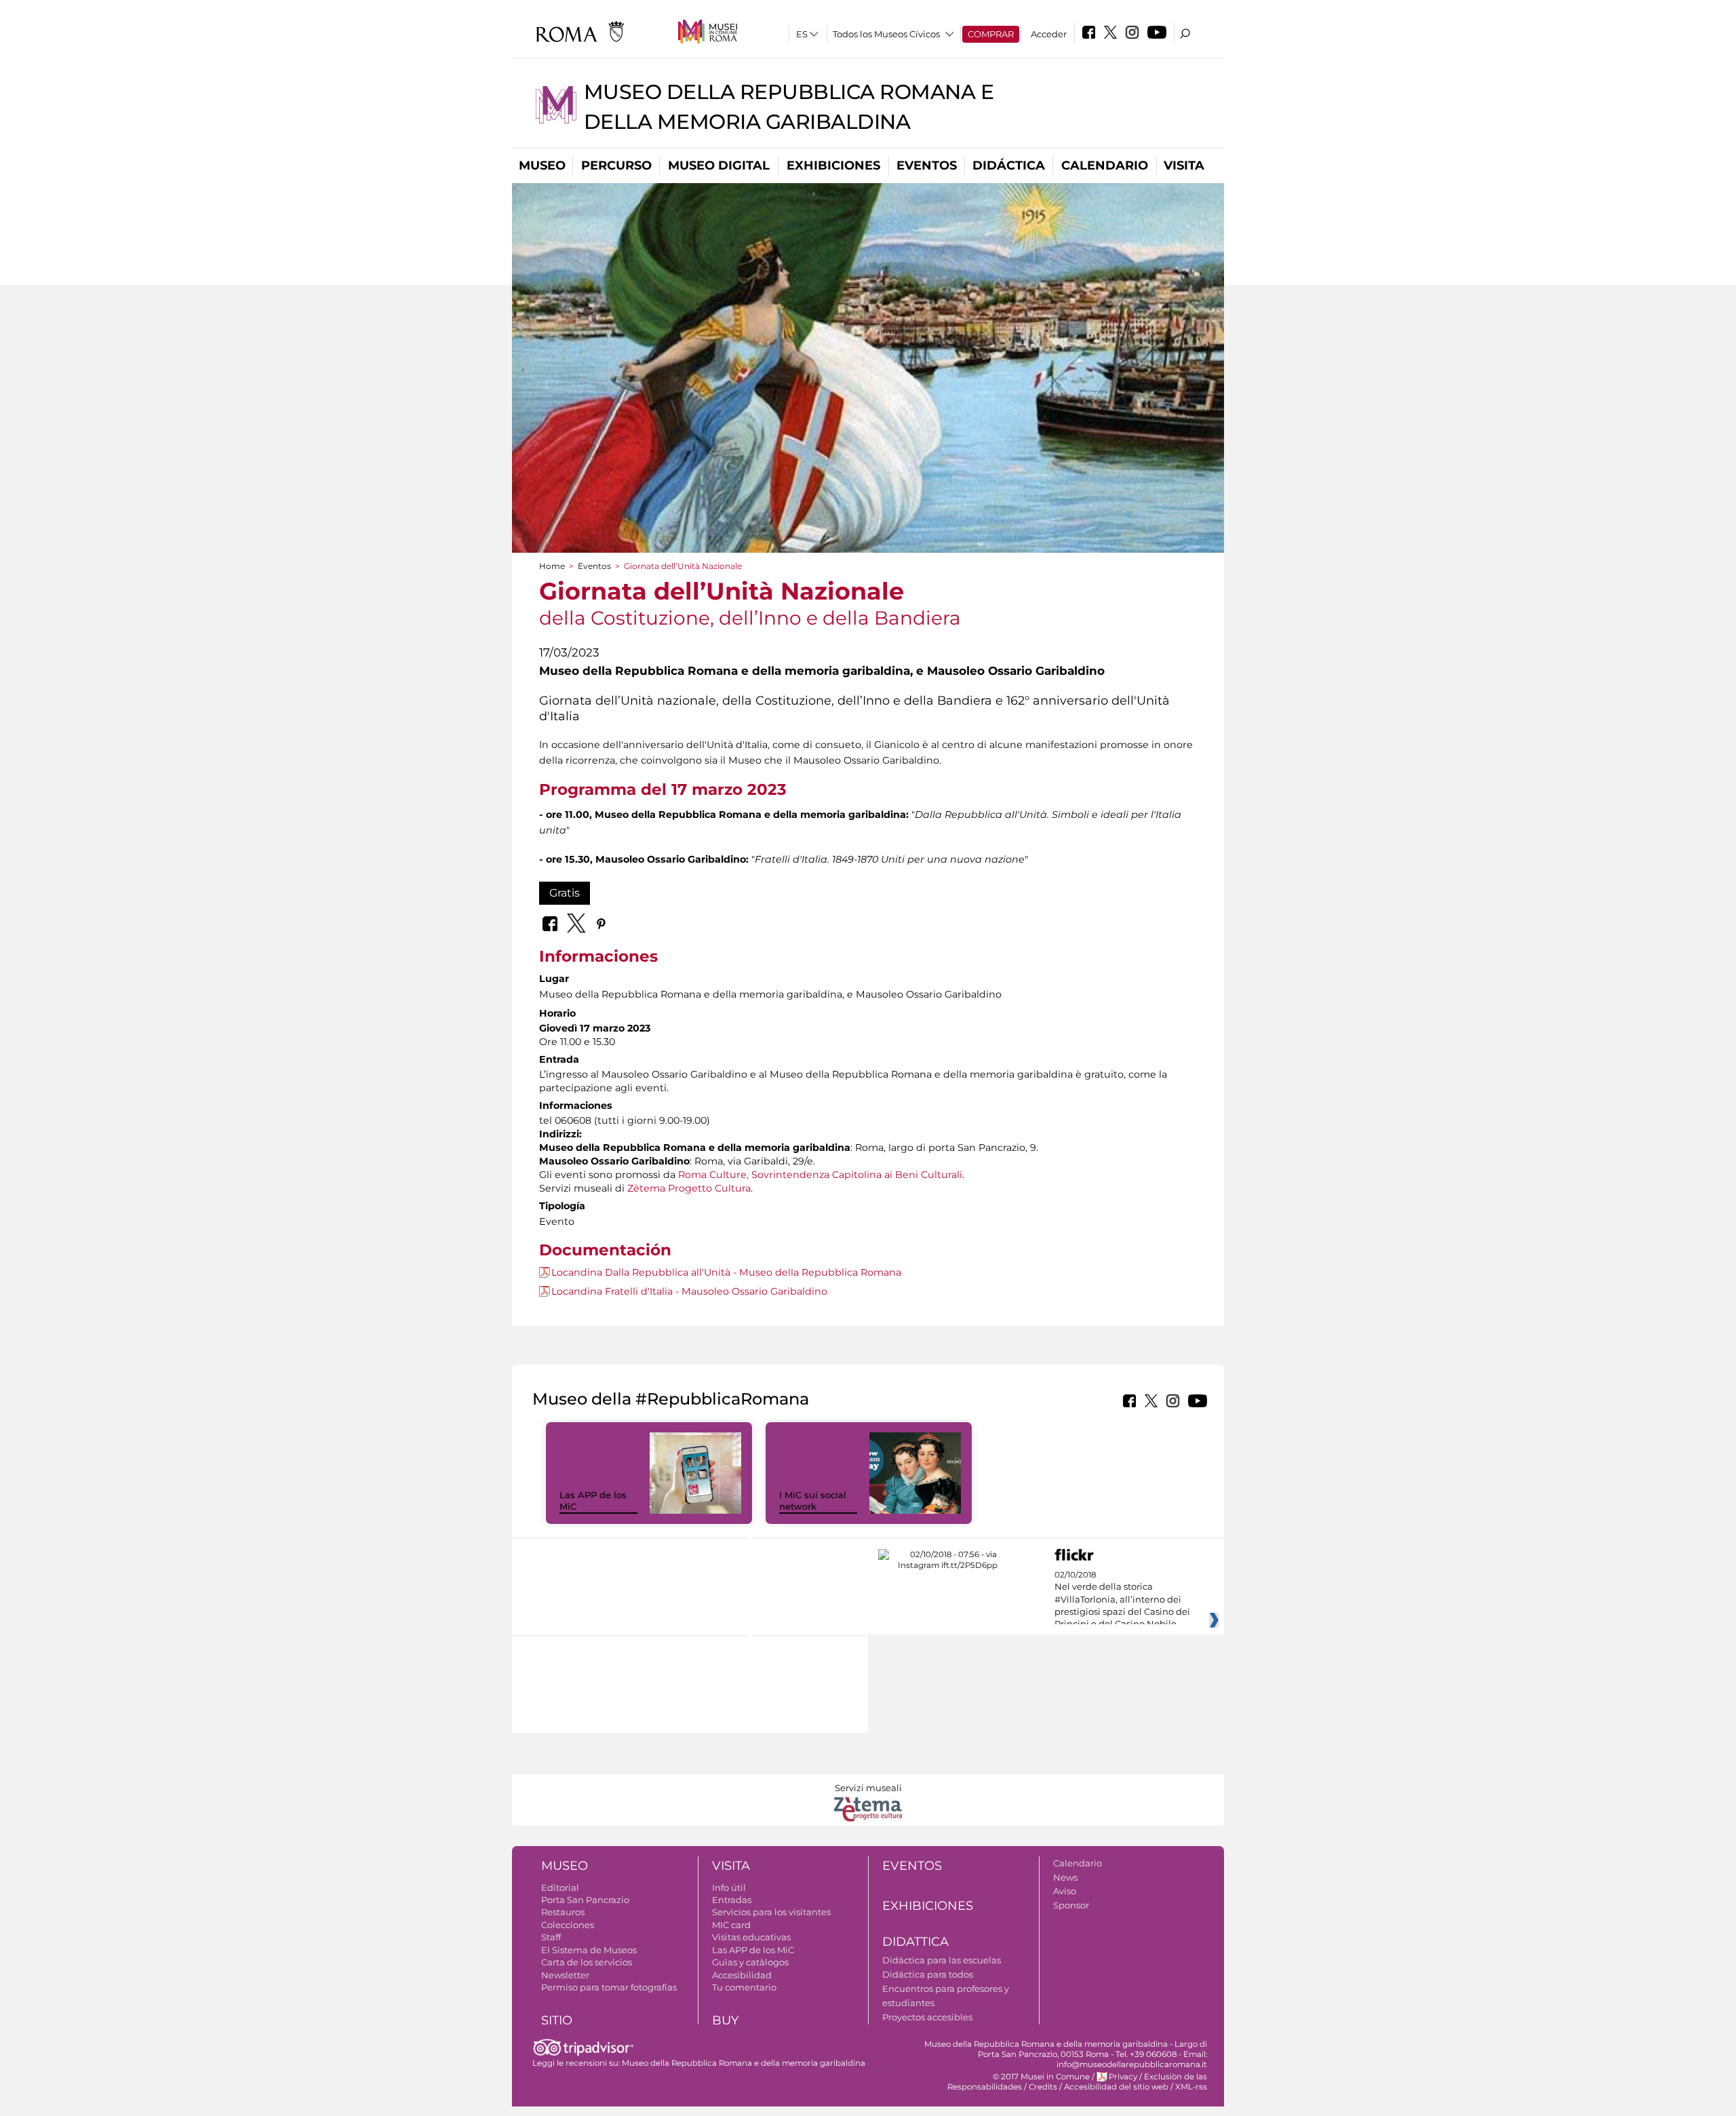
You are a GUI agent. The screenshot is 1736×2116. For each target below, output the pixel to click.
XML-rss (1191, 2087)
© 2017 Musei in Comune (1041, 2077)
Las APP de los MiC (753, 1950)
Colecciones (568, 1925)
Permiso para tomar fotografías (609, 1987)
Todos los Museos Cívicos (886, 34)
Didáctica (1009, 165)
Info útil (729, 1887)
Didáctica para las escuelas (942, 1960)
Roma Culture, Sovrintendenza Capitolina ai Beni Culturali (820, 1175)
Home (552, 566)
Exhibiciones (833, 165)
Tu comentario (744, 1987)
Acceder (1049, 34)
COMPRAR (991, 34)
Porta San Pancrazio (585, 1900)
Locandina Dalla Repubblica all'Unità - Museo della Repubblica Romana (726, 1272)
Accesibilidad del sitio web (1116, 2087)
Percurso (616, 165)
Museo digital (719, 165)
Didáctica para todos (928, 1974)
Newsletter (565, 1975)
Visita (1184, 165)
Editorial (560, 1887)
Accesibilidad (742, 1975)
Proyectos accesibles (927, 2017)
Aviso (1065, 1891)
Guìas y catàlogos (750, 1962)
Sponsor (1071, 1905)
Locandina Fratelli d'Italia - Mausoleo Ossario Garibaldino (689, 1291)
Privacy (1123, 2077)
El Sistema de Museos (589, 1950)
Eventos (927, 165)
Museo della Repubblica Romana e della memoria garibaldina (744, 2063)
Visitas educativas (751, 1937)
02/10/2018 (1122, 1600)
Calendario (1105, 165)
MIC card (731, 1925)
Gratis (565, 893)
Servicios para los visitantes (771, 1912)
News (1065, 1877)
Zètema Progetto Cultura (689, 1188)
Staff (551, 1937)
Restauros (563, 1912)
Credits (1043, 2087)
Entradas (732, 1900)
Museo (542, 165)
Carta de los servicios (587, 1962)
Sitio (557, 2020)
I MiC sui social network (813, 1501)
